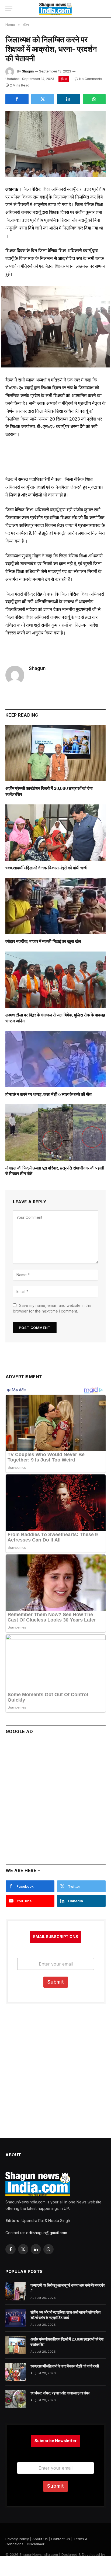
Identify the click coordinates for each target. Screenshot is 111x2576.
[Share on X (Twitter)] (43, 99)
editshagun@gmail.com (47, 2233)
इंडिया (64, 79)
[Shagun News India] (56, 9)
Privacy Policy (17, 2539)
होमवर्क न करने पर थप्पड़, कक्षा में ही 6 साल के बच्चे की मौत (48, 1094)
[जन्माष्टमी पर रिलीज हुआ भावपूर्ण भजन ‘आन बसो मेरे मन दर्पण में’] (15, 2291)
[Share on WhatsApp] (94, 99)
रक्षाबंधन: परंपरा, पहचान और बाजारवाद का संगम (60, 2393)
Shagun (28, 71)
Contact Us (61, 2539)
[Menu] (9, 9)
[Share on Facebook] (17, 99)
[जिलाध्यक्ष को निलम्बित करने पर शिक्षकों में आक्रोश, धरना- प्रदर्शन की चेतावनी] (55, 144)
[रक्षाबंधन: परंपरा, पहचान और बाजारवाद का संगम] (15, 2399)
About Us (40, 2539)
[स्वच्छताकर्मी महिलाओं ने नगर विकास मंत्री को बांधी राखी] (55, 833)
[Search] (103, 9)
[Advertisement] (55, 1797)
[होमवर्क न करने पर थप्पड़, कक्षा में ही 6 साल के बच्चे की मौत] (55, 1059)
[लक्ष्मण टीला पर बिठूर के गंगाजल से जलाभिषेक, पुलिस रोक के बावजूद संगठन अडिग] (55, 980)
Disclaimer (36, 2544)
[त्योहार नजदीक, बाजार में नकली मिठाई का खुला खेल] (55, 906)
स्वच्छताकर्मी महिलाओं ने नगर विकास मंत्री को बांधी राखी (46, 868)
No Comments (91, 79)
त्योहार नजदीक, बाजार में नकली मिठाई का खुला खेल (43, 941)
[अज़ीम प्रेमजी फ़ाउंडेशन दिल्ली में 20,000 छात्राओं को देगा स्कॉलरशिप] (55, 753)
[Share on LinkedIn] (68, 99)
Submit (56, 1982)
